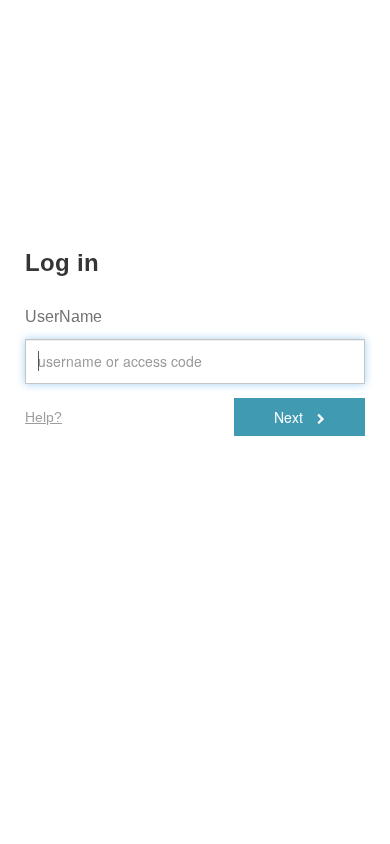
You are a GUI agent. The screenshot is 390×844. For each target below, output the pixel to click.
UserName (63, 316)
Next (290, 417)
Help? (43, 417)
